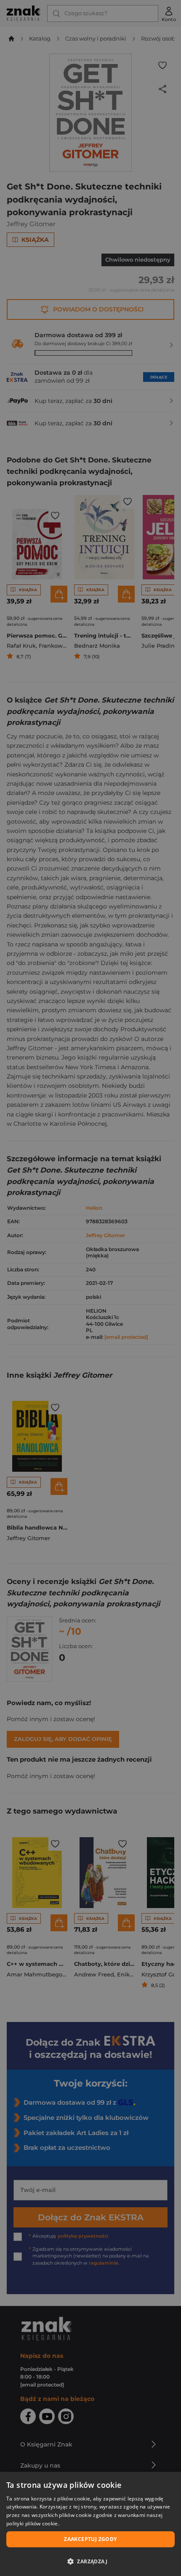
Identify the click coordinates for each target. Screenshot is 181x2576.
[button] (90, 2561)
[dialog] (90, 2524)
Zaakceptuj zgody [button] (90, 2539)
